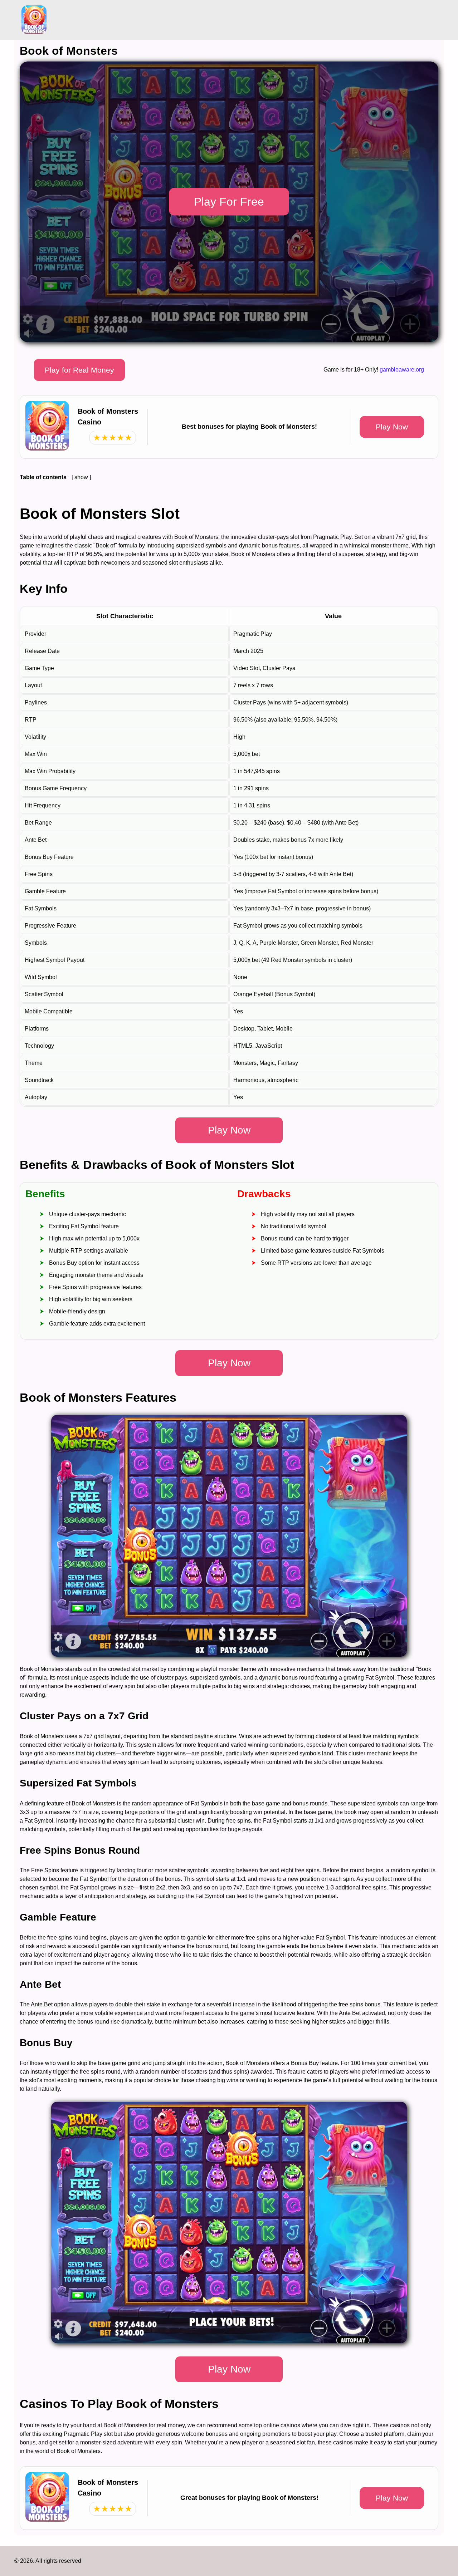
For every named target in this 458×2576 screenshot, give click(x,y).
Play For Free (229, 202)
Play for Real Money (79, 370)
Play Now (392, 427)
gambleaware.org (402, 370)
